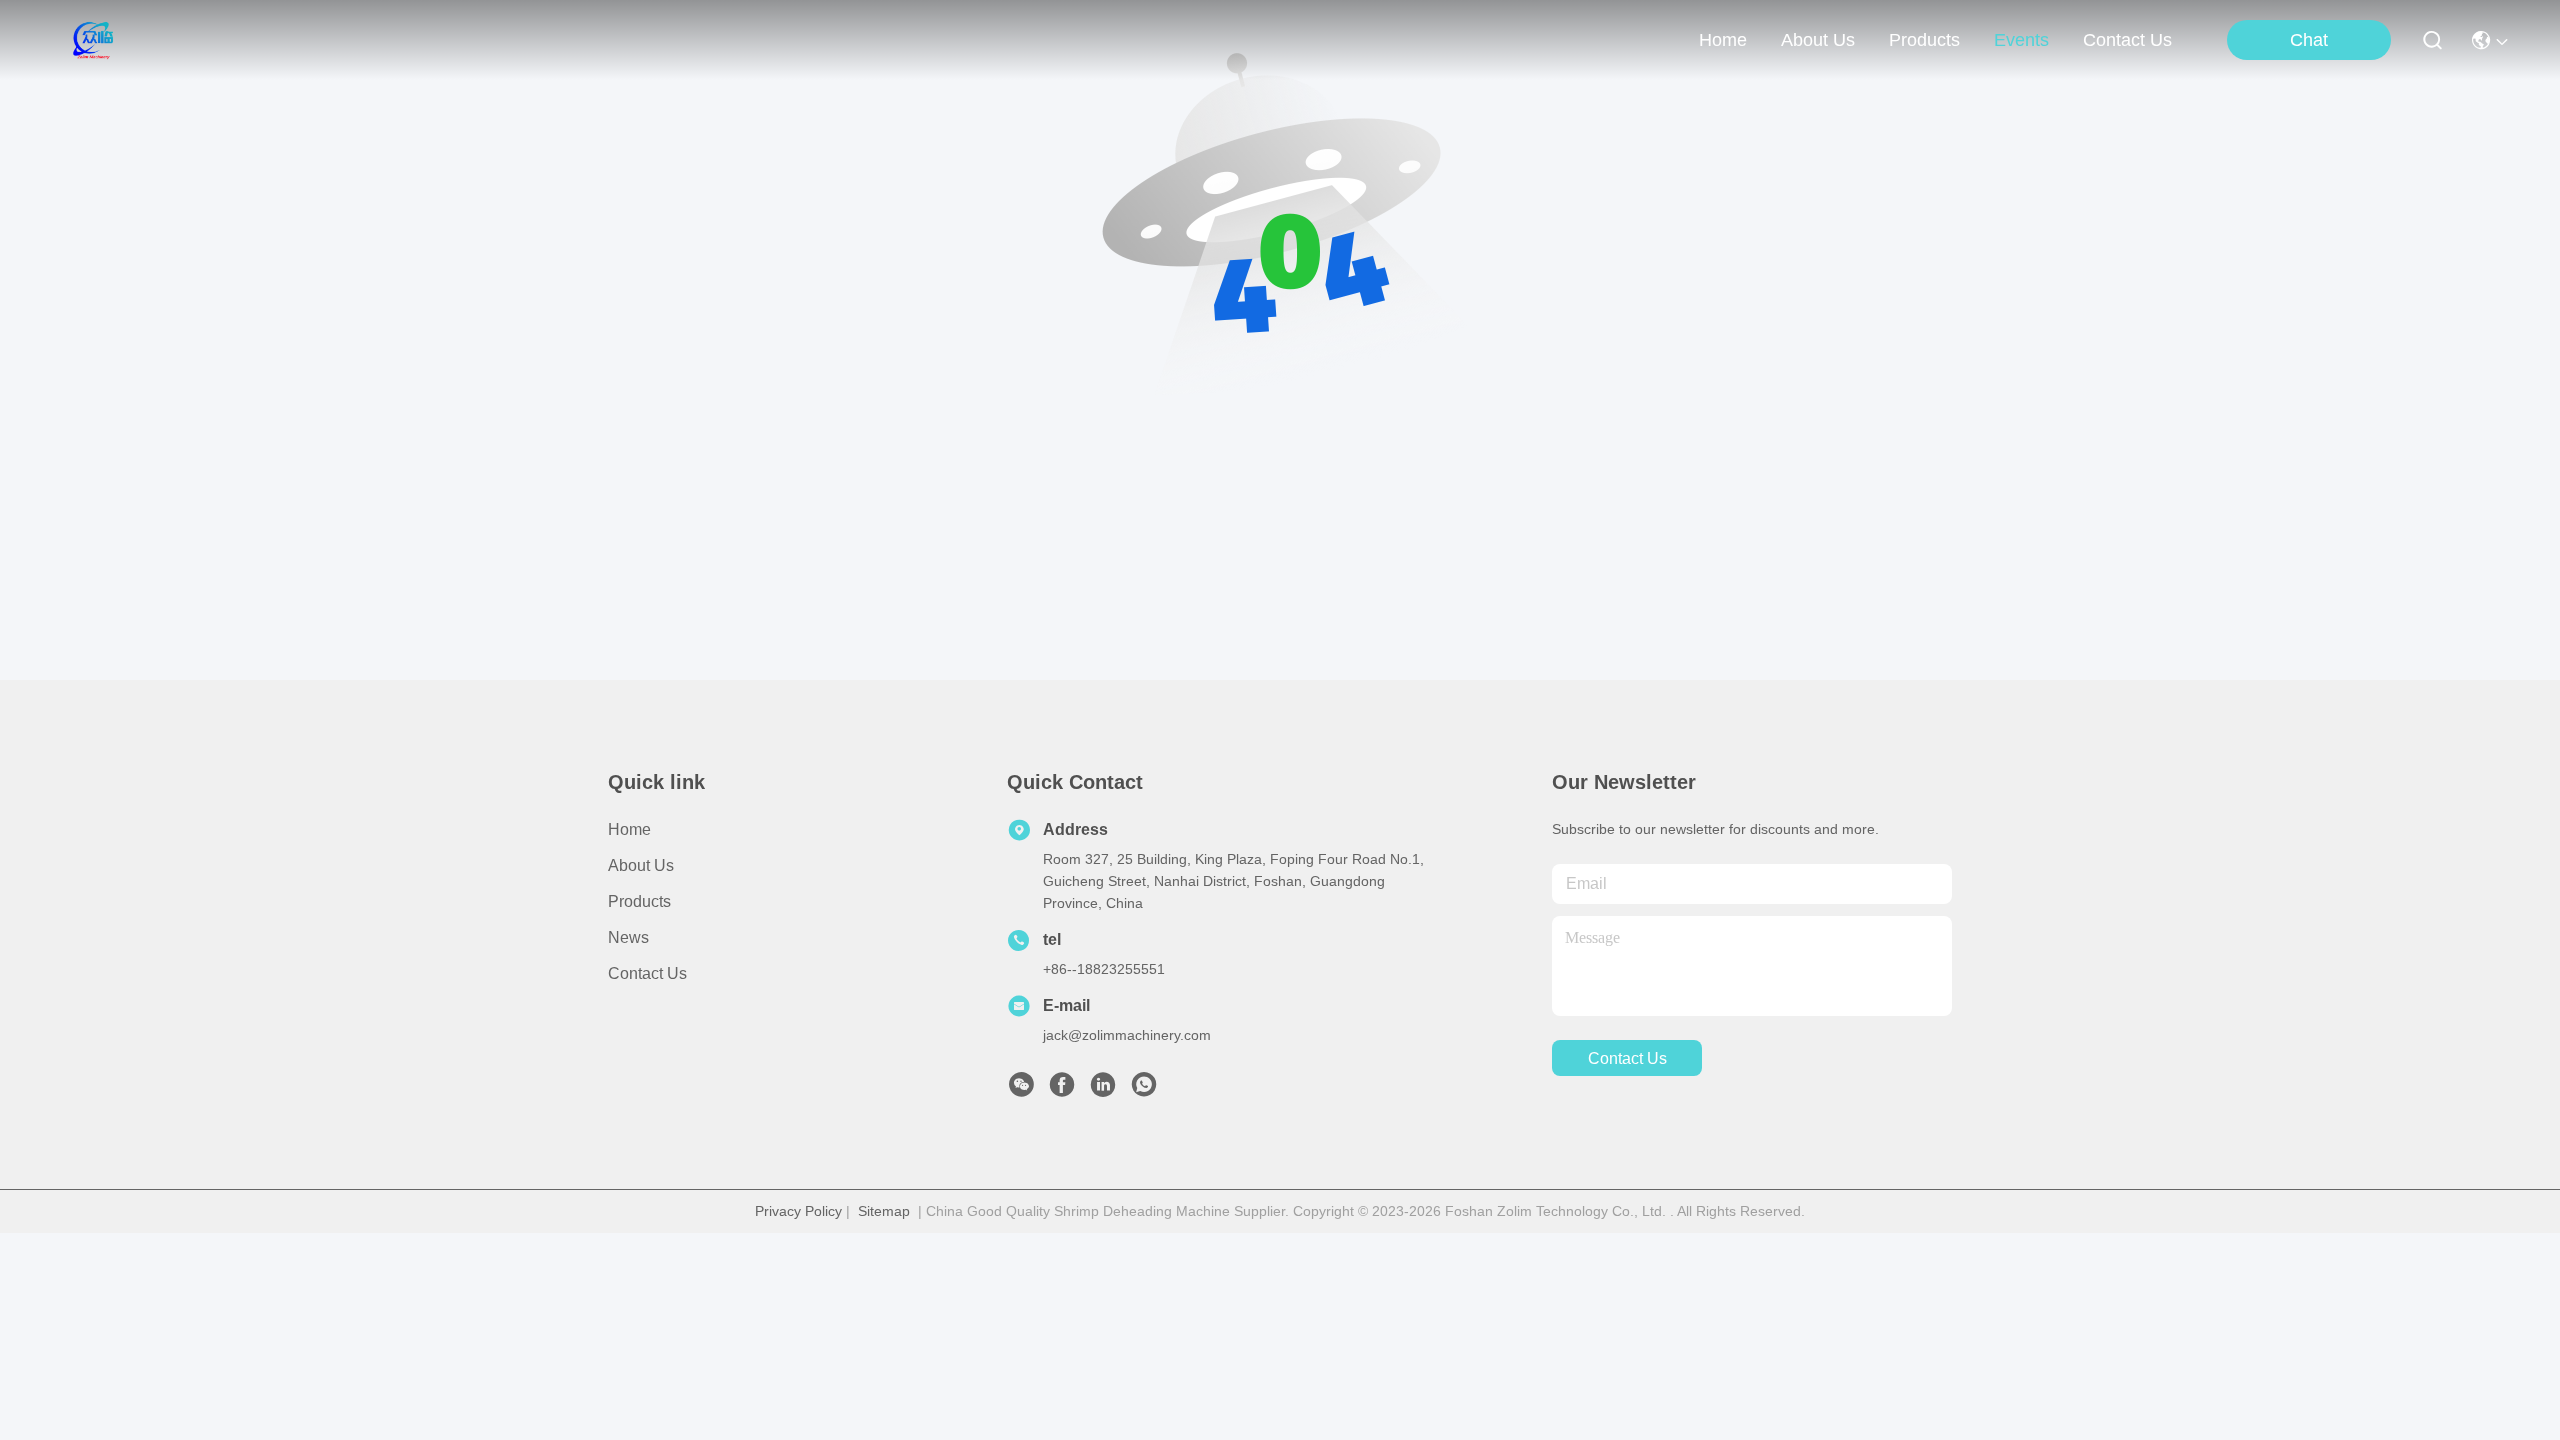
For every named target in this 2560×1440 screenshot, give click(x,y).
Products (639, 901)
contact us (2127, 40)
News (628, 937)
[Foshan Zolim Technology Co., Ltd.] (91, 40)
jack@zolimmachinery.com (1127, 1035)
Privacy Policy (798, 1211)
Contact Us (647, 973)
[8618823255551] (1144, 1090)
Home (1723, 40)
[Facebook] (1062, 1090)
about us (1818, 40)
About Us (641, 865)
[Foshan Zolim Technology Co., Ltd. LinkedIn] (1103, 1090)
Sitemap (884, 1211)
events (2021, 40)
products (1924, 40)
